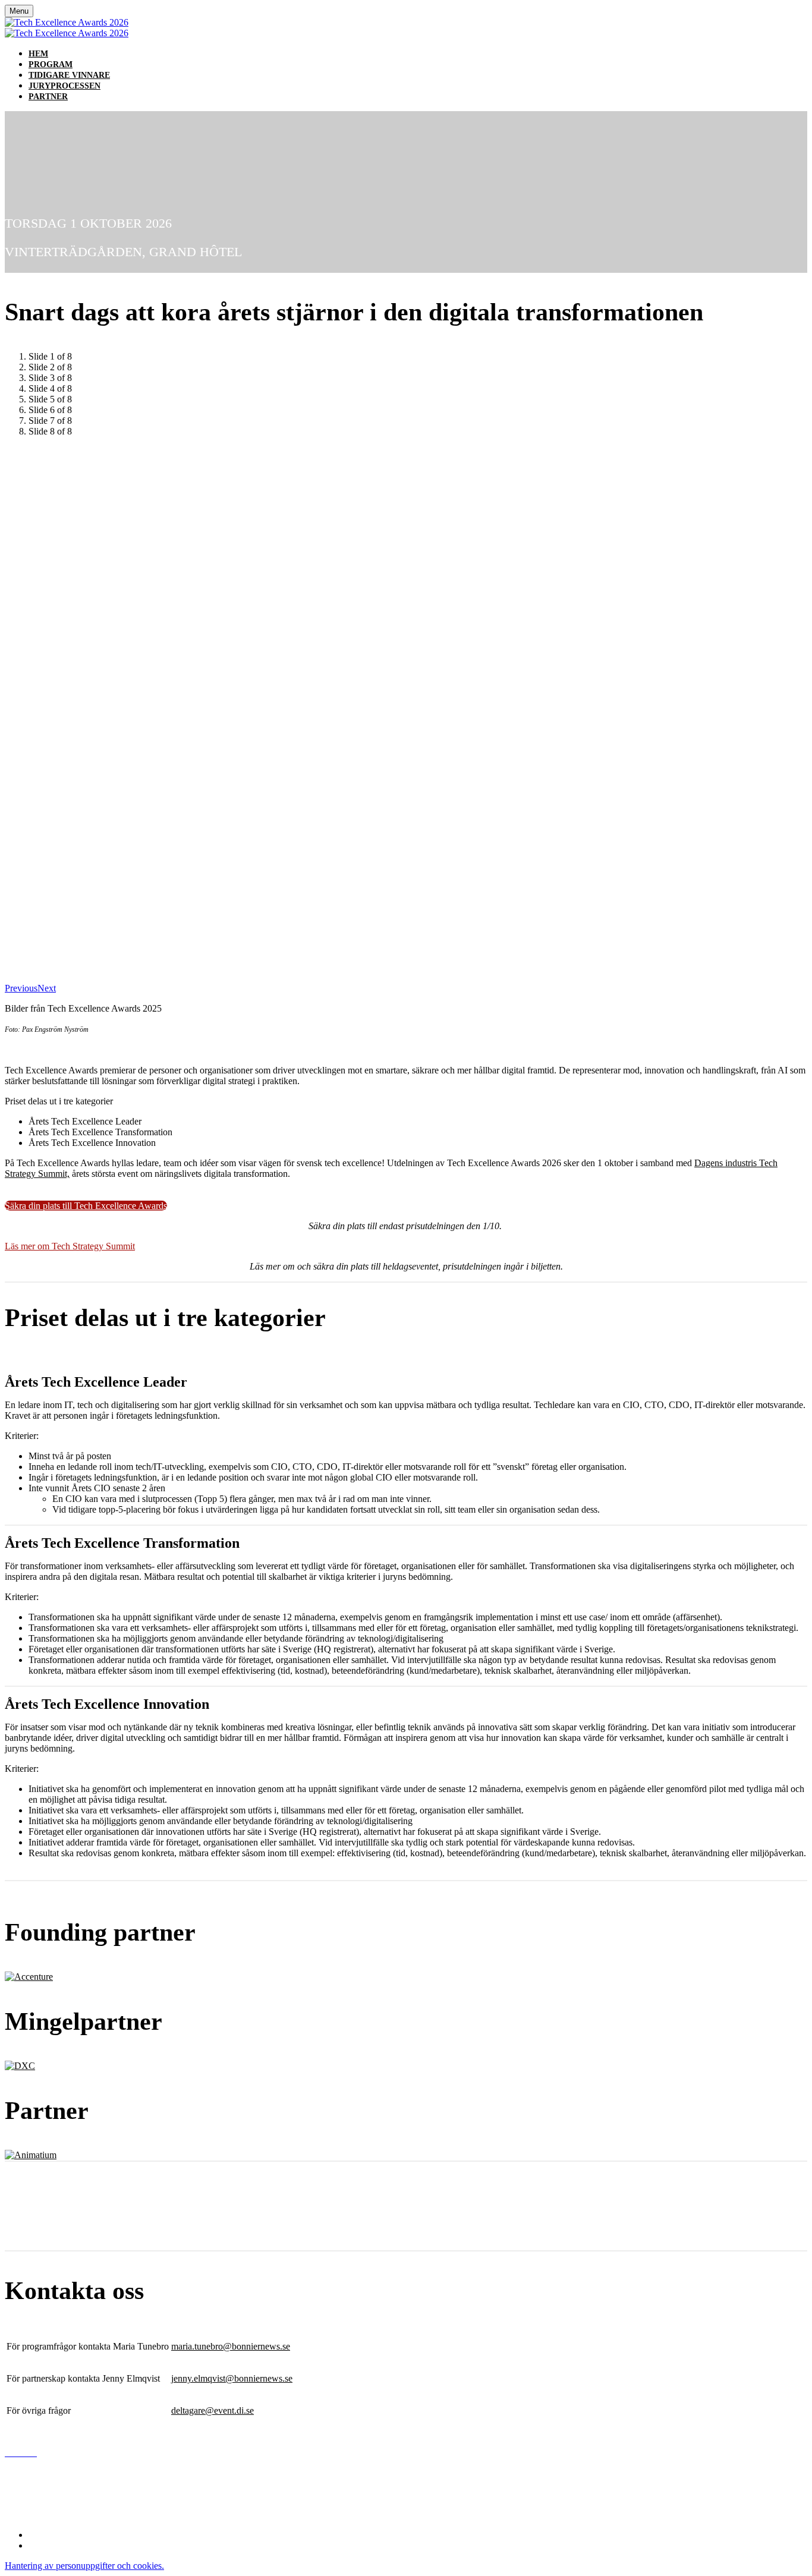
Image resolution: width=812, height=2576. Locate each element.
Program (51, 64)
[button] (86, 1206)
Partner (48, 97)
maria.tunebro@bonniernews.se (231, 2346)
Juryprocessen (64, 86)
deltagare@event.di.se (213, 2410)
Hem (38, 54)
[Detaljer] (29, 1977)
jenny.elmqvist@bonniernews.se (232, 2378)
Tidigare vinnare (69, 75)
